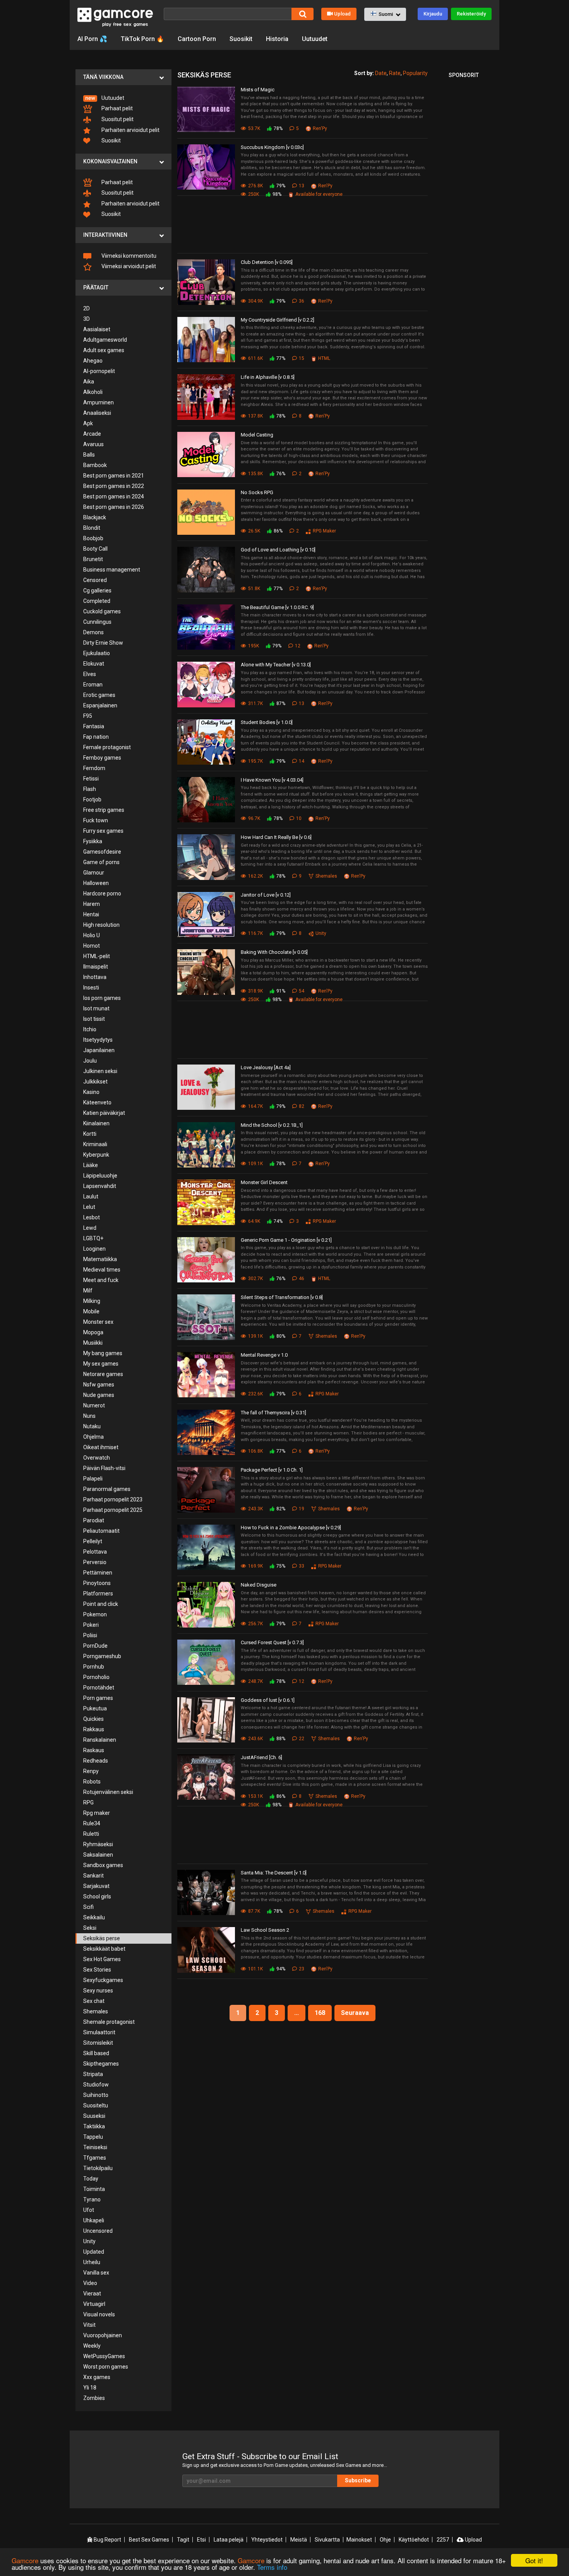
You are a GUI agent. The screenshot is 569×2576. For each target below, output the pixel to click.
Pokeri (91, 1625)
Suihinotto (96, 2095)
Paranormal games (107, 1489)
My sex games (101, 1364)
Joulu (90, 1061)
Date (381, 73)
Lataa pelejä (229, 2540)
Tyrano (92, 2199)
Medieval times (102, 1270)
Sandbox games (103, 1865)
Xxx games (97, 2377)
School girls (97, 1896)
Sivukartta (327, 2540)
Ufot (89, 2210)
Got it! (534, 2560)
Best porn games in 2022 (114, 486)
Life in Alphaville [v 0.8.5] (268, 377)
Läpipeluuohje (100, 1176)
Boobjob (93, 538)
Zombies (94, 2398)
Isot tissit (94, 1019)
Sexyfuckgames (103, 1980)
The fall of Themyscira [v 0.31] (273, 1413)
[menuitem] (123, 98)
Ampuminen (99, 402)
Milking (92, 1301)
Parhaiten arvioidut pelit (130, 130)
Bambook (95, 465)
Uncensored (98, 2231)
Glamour (94, 873)
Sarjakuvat (96, 1886)
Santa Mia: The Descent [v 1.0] (274, 1873)
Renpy (91, 1771)
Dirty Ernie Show (103, 643)
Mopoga (93, 1332)
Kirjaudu (433, 14)
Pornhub (94, 1667)
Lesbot (92, 1217)
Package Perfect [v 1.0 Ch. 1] (272, 1470)
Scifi (88, 1907)
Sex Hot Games (102, 1959)
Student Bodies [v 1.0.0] (267, 722)
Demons (93, 632)
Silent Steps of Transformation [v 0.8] (282, 1297)
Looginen (94, 1249)
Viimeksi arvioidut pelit (128, 266)
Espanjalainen (100, 705)
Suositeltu (96, 2105)
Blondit (92, 528)
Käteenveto (97, 1102)
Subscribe (358, 2480)
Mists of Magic (258, 90)
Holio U (92, 935)
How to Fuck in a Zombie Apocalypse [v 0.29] (291, 1528)
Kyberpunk (96, 1155)
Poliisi (90, 1635)
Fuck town (96, 820)
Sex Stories (97, 1970)
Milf (88, 1291)
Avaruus (93, 444)
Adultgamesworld (105, 340)
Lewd (90, 1228)
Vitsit (89, 2325)
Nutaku (92, 1426)
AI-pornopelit (99, 371)
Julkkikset (95, 1082)
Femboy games (102, 758)
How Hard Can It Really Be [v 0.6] (276, 837)
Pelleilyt (93, 1541)
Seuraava (355, 2013)
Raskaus (94, 1750)
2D (87, 308)
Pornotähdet (99, 1688)
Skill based (96, 2053)
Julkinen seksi (100, 1071)
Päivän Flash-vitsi (104, 1468)
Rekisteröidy (471, 14)
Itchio (90, 1029)
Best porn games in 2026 (114, 507)
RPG (88, 1802)
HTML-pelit (97, 956)
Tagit (183, 2540)
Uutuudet (315, 39)
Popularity (415, 73)
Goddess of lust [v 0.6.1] (268, 1700)
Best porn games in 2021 (114, 476)
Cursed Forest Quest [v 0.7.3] (272, 1642)
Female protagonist (107, 747)
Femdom (94, 768)
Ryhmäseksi (98, 1844)
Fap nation (96, 737)
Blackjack (95, 517)
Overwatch (97, 1458)
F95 (88, 716)
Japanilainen (99, 1050)
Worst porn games (106, 2367)
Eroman (93, 685)
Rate (395, 73)
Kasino (91, 1092)
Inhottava (95, 977)
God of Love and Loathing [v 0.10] (278, 550)
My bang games (103, 1353)
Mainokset (359, 2540)
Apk (88, 423)
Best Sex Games (149, 2540)
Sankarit (93, 1876)
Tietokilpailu (98, 2168)
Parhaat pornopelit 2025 (113, 1510)
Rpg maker (97, 1813)
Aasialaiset (97, 329)
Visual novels (99, 2314)
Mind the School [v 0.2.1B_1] (272, 1125)
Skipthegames (101, 2064)
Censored (95, 580)
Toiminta (94, 2189)
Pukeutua (95, 1708)
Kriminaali (95, 1144)
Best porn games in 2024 (114, 496)
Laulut (91, 1196)
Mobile (91, 1311)
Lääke (91, 1165)
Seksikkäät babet (104, 1949)
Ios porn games (102, 998)
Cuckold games (102, 611)
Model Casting (257, 435)
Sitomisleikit (98, 2043)
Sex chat (94, 2001)
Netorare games (103, 1374)
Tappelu (93, 2137)
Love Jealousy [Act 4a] (266, 1067)
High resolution (101, 925)
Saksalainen (98, 1855)
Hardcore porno (102, 893)
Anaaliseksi (97, 413)
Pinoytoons (97, 1583)
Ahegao (93, 361)
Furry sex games (103, 831)
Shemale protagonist (109, 2022)
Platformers (98, 1594)
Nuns (89, 1416)
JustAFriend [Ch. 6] (261, 1757)
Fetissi (91, 779)
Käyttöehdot (414, 2540)
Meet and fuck (101, 1280)
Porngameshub (102, 1656)
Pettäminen (98, 1573)
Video (90, 2283)
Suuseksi (94, 2116)
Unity (89, 2241)
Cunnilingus (97, 622)
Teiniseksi (95, 2147)
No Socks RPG (257, 492)
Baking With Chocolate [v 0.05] (274, 952)
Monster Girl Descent (264, 1182)
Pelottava (95, 1552)
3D (87, 319)
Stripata (93, 2074)
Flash (90, 789)
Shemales (96, 2011)
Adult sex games (104, 350)
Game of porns (101, 862)
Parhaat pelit (117, 108)
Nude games (99, 1395)
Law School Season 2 (265, 1930)
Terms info (272, 2567)
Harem (92, 904)
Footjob (92, 799)
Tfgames (95, 2158)
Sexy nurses (98, 1991)
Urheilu (92, 2262)
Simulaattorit (99, 2032)
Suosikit (241, 39)
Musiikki (93, 1343)
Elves (90, 674)
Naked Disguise (259, 1585)
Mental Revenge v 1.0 (264, 1355)
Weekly (92, 2346)
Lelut (89, 1207)
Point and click (101, 1604)
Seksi (90, 1928)
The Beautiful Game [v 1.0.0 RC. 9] (277, 607)
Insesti (91, 988)
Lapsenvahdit (100, 1186)
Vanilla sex (96, 2273)
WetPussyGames (104, 2356)
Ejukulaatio (97, 653)
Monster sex (98, 1322)
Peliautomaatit (101, 1531)
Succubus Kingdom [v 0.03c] (272, 147)
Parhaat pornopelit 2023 (113, 1499)
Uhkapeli (94, 2220)
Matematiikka (100, 1259)
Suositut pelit (117, 119)
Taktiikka (94, 2126)
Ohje (385, 2540)
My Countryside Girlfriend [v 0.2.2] (278, 320)
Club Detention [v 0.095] (267, 262)
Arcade (92, 434)
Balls (89, 455)
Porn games (98, 1698)
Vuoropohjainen (103, 2335)
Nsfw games (99, 1385)
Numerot (94, 1405)
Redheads (96, 1761)
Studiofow (96, 2085)
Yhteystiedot (267, 2540)
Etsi (201, 2540)
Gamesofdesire (102, 852)
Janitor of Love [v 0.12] (266, 895)
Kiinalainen (96, 1123)
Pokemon (95, 1614)
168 (320, 2013)
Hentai (91, 914)
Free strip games (104, 810)
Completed (97, 601)
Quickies (93, 1719)
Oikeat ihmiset (101, 1447)
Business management (112, 570)
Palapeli (93, 1479)
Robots (92, 1782)
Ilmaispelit (96, 967)
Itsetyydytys (98, 1040)
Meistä (299, 2540)
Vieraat (92, 2294)
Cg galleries (97, 591)
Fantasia (94, 726)
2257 (443, 2540)
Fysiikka (93, 841)
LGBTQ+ (93, 1238)
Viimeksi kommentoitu (128, 256)
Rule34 (92, 1823)
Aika (89, 382)
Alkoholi (93, 392)
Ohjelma (93, 1437)
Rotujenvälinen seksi (108, 1792)
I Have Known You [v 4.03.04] (272, 780)
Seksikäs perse (102, 1938)
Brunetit (93, 559)
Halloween (96, 883)
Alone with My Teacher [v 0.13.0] (276, 665)
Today (91, 2179)
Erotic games (99, 695)
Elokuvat (94, 664)
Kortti (90, 1134)
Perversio (95, 1562)
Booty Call (95, 549)
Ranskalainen (100, 1740)
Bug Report (107, 2540)
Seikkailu (94, 1917)
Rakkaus (94, 1729)
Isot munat (96, 1008)
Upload (342, 14)
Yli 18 (90, 2388)
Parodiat (94, 1520)
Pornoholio (96, 1677)
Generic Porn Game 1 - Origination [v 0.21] (286, 1240)
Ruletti (91, 1834)
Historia (277, 39)
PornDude (95, 1646)
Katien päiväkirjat (104, 1113)
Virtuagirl (94, 2304)
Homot (92, 946)
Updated (94, 2252)
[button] (385, 14)
